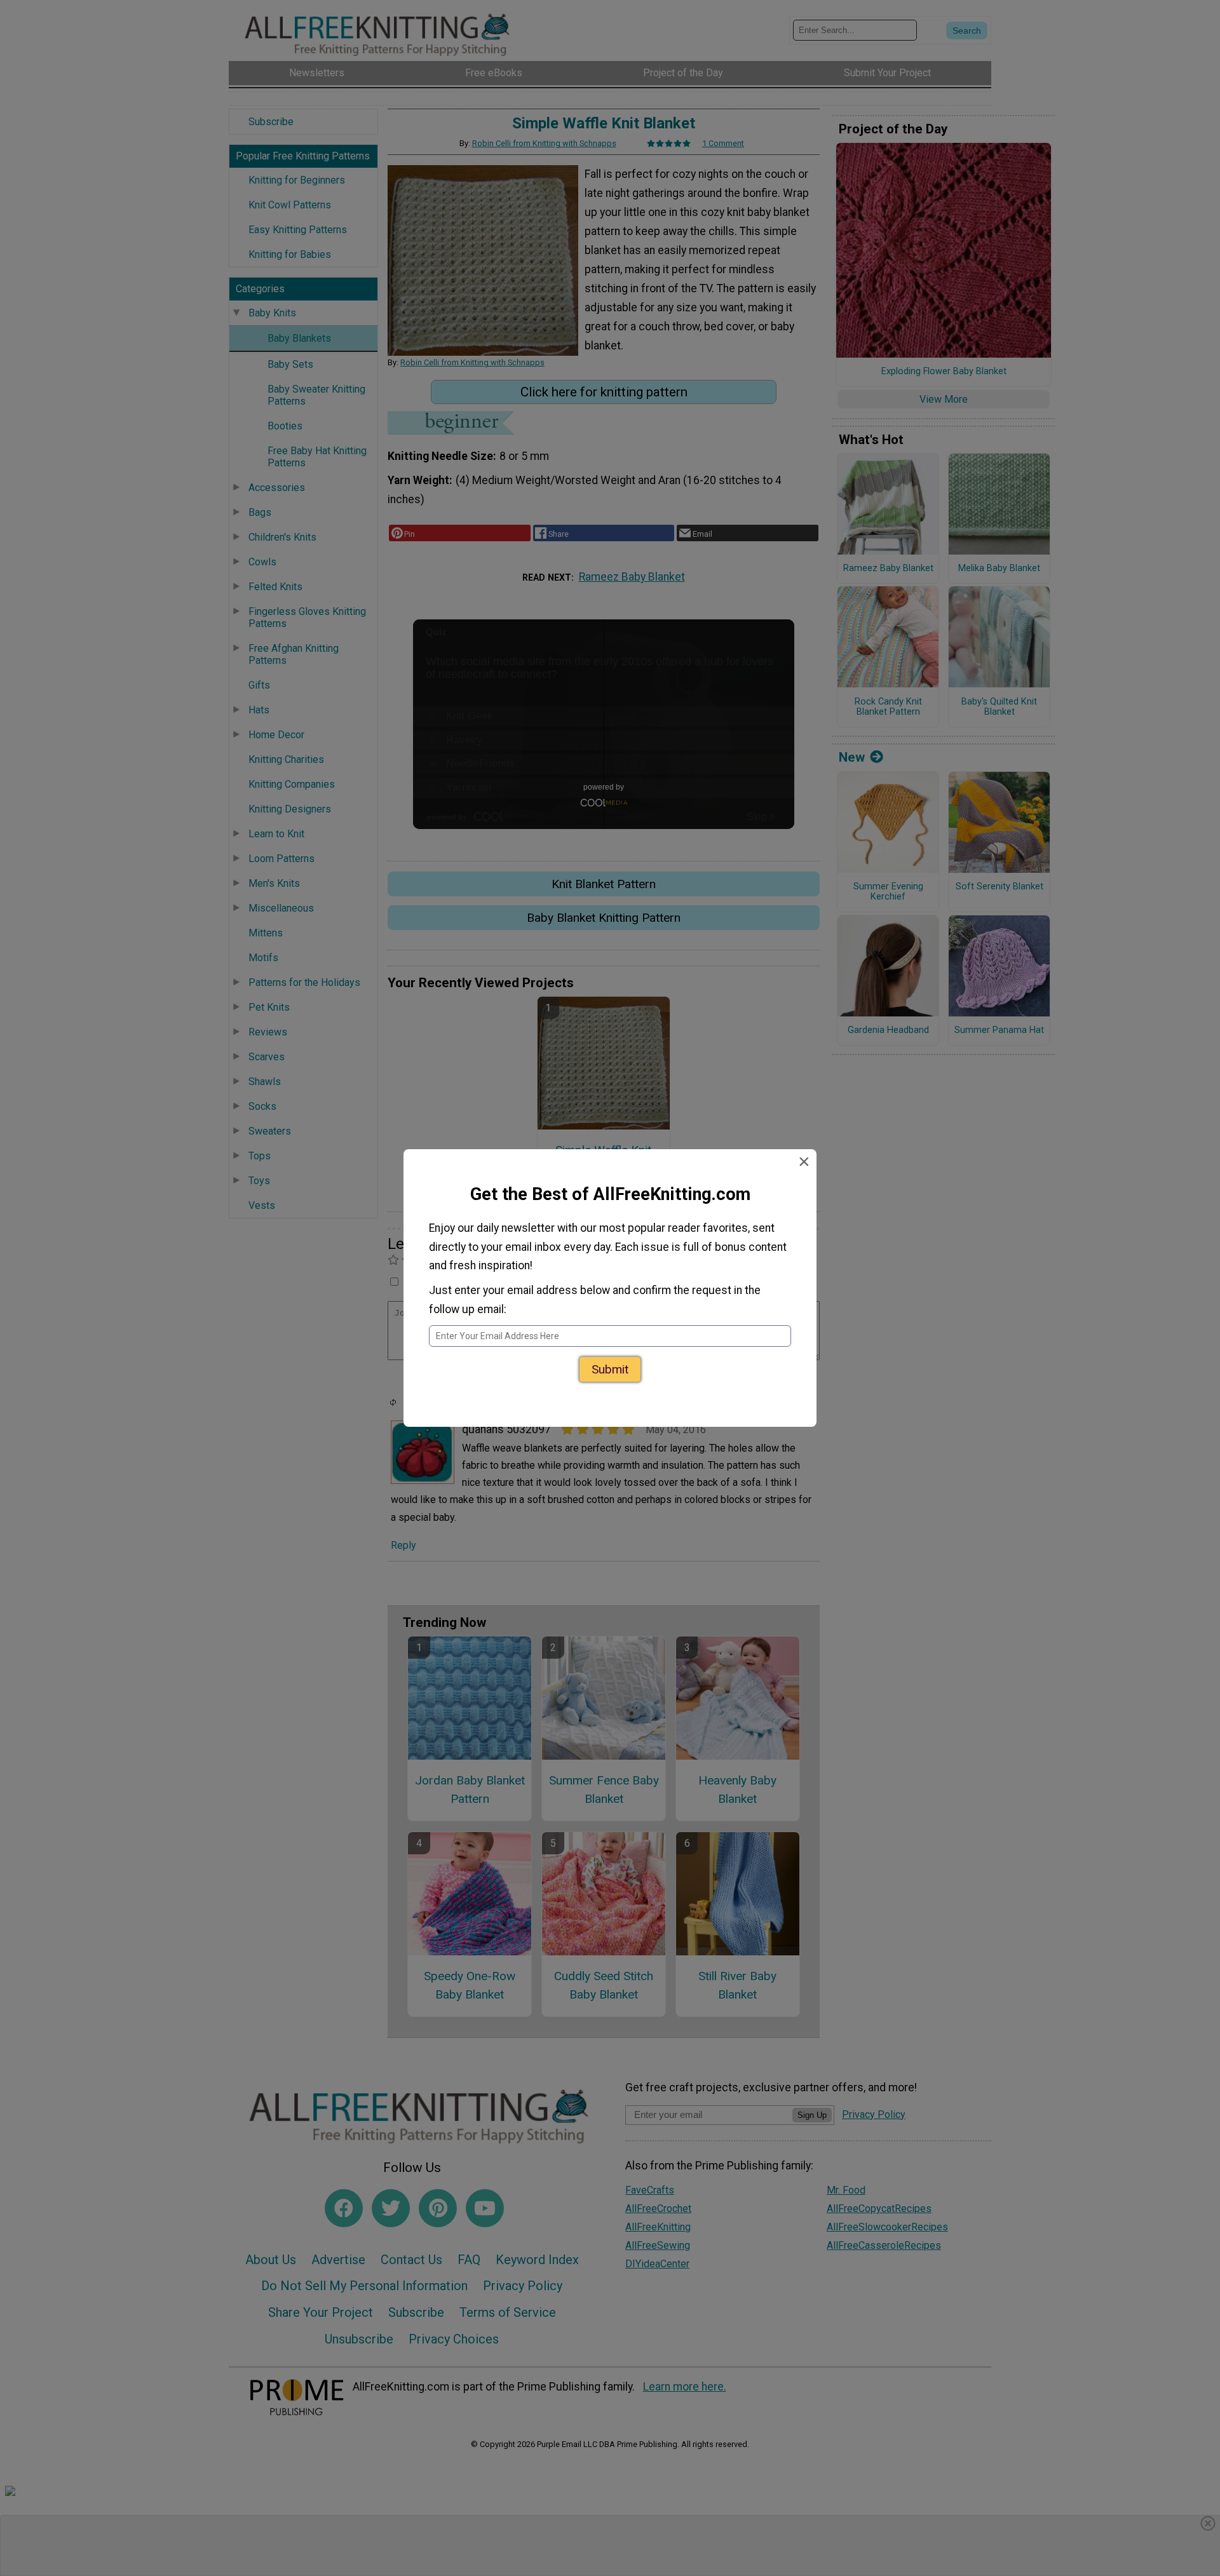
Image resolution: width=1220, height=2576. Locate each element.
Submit (610, 1364)
